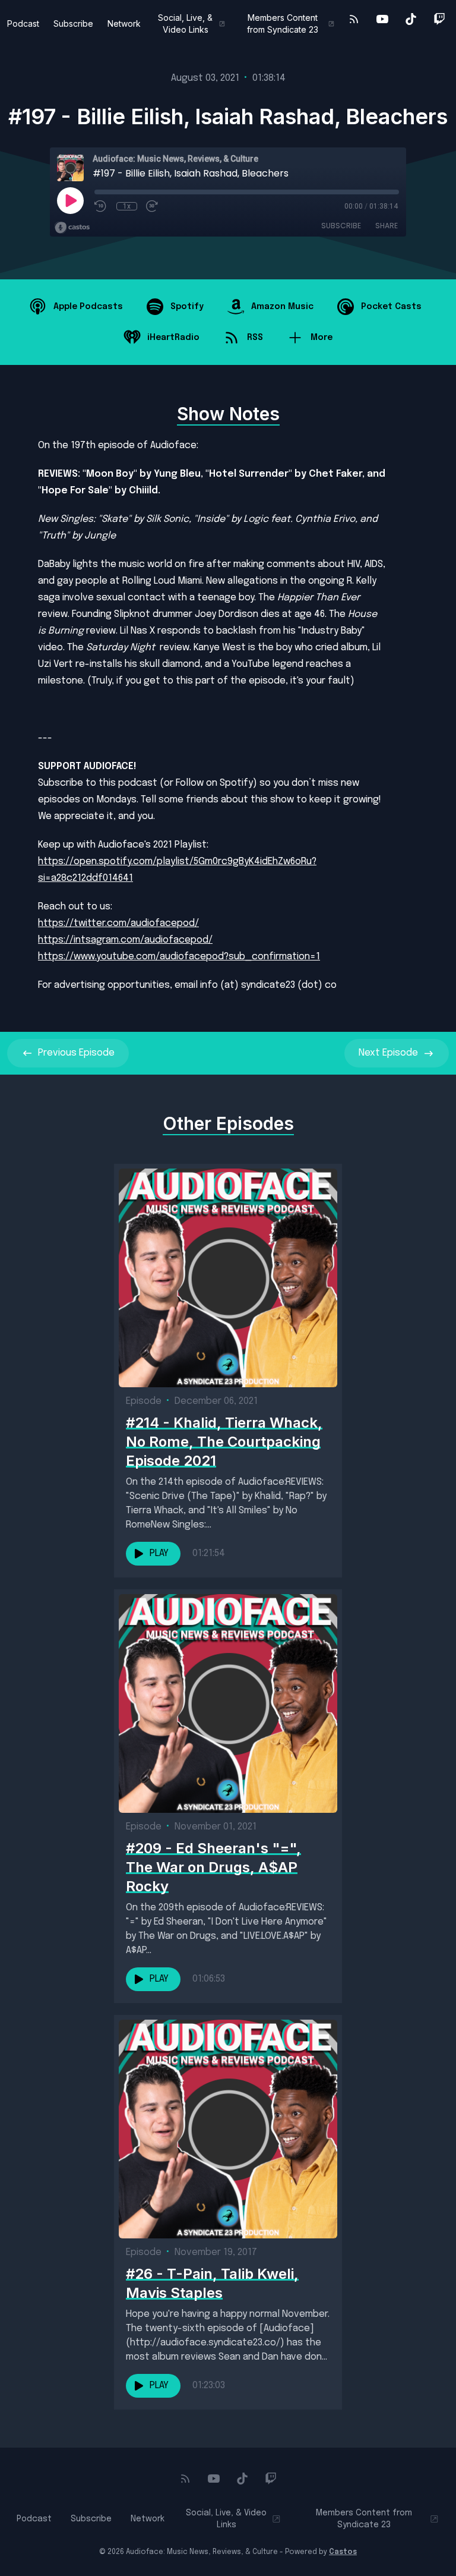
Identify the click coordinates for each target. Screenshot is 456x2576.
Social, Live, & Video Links (185, 23)
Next (388, 1053)
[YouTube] (382, 19)
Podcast (23, 23)
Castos (343, 2552)
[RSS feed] (354, 19)
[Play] (70, 200)
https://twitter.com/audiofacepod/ (118, 923)
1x (127, 206)
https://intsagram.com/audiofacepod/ (125, 940)
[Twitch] (439, 19)
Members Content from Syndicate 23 (283, 23)
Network (124, 23)
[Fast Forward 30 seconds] (153, 206)
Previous (76, 1053)
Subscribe (73, 23)
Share (387, 226)
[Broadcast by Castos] (72, 228)
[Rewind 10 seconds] (101, 206)
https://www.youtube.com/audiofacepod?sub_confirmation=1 (179, 957)
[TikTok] (411, 19)
